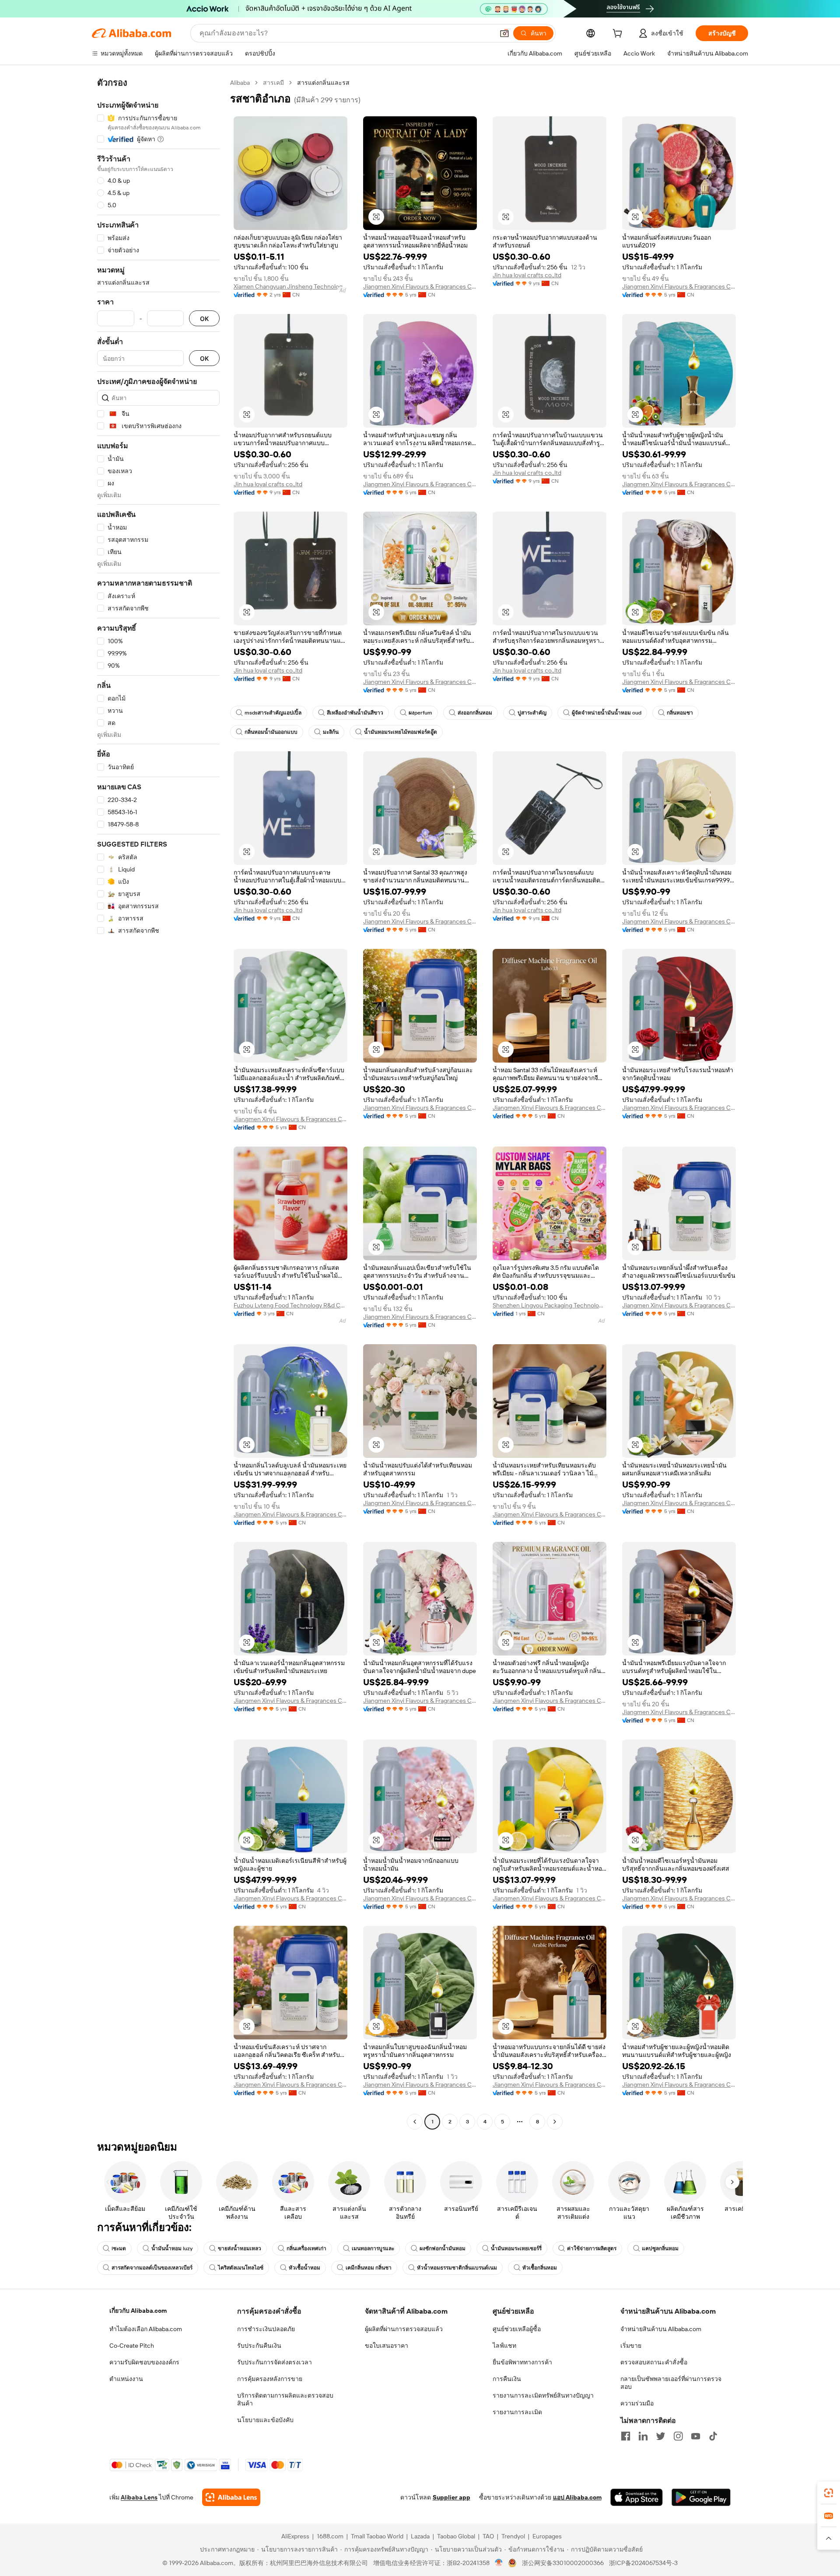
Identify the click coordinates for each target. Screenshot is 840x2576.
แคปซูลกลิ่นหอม (660, 2248)
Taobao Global (456, 2536)
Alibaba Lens (139, 2497)
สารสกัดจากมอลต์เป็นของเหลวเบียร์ (152, 2268)
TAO (488, 2536)
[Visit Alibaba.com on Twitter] (661, 2436)
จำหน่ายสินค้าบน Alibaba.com (661, 2329)
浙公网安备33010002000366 (563, 2563)
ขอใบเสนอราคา (387, 2346)
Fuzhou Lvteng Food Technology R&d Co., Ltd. (290, 1305)
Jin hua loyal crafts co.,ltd (527, 275)
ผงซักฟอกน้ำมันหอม (443, 2248)
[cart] (619, 35)
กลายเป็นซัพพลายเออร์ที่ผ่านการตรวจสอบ (671, 2383)
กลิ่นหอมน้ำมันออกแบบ (271, 732)
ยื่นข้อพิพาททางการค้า (522, 2362)
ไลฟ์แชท (504, 2346)
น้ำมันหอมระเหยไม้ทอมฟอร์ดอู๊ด (401, 732)
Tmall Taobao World (377, 2536)
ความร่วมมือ (637, 2403)
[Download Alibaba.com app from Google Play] (701, 2497)
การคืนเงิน (507, 2379)
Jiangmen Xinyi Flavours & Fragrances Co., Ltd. (420, 286)
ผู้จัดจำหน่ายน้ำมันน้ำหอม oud (607, 713)
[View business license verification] (499, 2563)
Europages (547, 2536)
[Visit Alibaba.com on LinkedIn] (643, 2436)
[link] (829, 2493)
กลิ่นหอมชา (680, 713)
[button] (504, 33)
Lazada (420, 2536)
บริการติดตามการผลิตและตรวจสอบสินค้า (285, 2399)
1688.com (330, 2536)
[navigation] (158, 1103)
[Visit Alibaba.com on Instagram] (678, 2436)
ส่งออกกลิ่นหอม (475, 713)
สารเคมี (273, 83)
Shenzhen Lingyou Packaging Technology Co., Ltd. (549, 1305)
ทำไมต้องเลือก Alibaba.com (146, 2329)
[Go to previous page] (415, 2122)
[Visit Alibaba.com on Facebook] (626, 2436)
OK (204, 319)
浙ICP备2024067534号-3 (643, 2563)
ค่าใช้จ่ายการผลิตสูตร (592, 2248)
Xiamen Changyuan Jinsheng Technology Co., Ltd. (290, 286)
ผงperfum (420, 713)
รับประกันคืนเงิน (259, 2346)
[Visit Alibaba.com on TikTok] (713, 2436)
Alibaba (240, 83)
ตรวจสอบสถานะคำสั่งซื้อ (654, 2362)
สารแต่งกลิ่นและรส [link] (323, 83)
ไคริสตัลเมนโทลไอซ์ (241, 2268)
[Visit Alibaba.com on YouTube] (696, 2436)
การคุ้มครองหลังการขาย (270, 2379)
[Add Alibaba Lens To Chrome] (231, 2497)
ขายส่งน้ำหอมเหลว (240, 2248)
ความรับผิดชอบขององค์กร (144, 2362)
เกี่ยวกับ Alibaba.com (138, 2311)
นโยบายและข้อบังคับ (265, 2420)
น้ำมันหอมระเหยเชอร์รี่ (516, 2248)
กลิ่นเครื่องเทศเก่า (306, 2248)
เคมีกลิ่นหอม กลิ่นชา (369, 2268)
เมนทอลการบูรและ (373, 2248)
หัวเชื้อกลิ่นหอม (540, 2268)
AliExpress (295, 2536)
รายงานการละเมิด (517, 2412)
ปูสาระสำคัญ (532, 713)
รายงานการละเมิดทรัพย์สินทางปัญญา (543, 2395)
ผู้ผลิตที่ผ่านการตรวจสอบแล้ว (404, 2329)
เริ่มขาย (631, 2346)
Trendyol (513, 2536)
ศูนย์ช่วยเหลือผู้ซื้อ (517, 2329)
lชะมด (119, 2248)
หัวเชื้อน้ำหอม (304, 2268)
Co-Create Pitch (132, 2346)
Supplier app (451, 2497)
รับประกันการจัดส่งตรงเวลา (275, 2362)
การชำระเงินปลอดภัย (266, 2329)
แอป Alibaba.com (577, 2497)
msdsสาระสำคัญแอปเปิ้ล (273, 713)
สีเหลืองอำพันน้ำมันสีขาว (355, 713)
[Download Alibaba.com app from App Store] (637, 2497)
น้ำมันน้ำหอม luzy (172, 2248)
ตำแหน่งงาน (126, 2379)
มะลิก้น (331, 732)
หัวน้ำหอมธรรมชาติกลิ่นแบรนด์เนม (457, 2268)
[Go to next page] (555, 2122)
